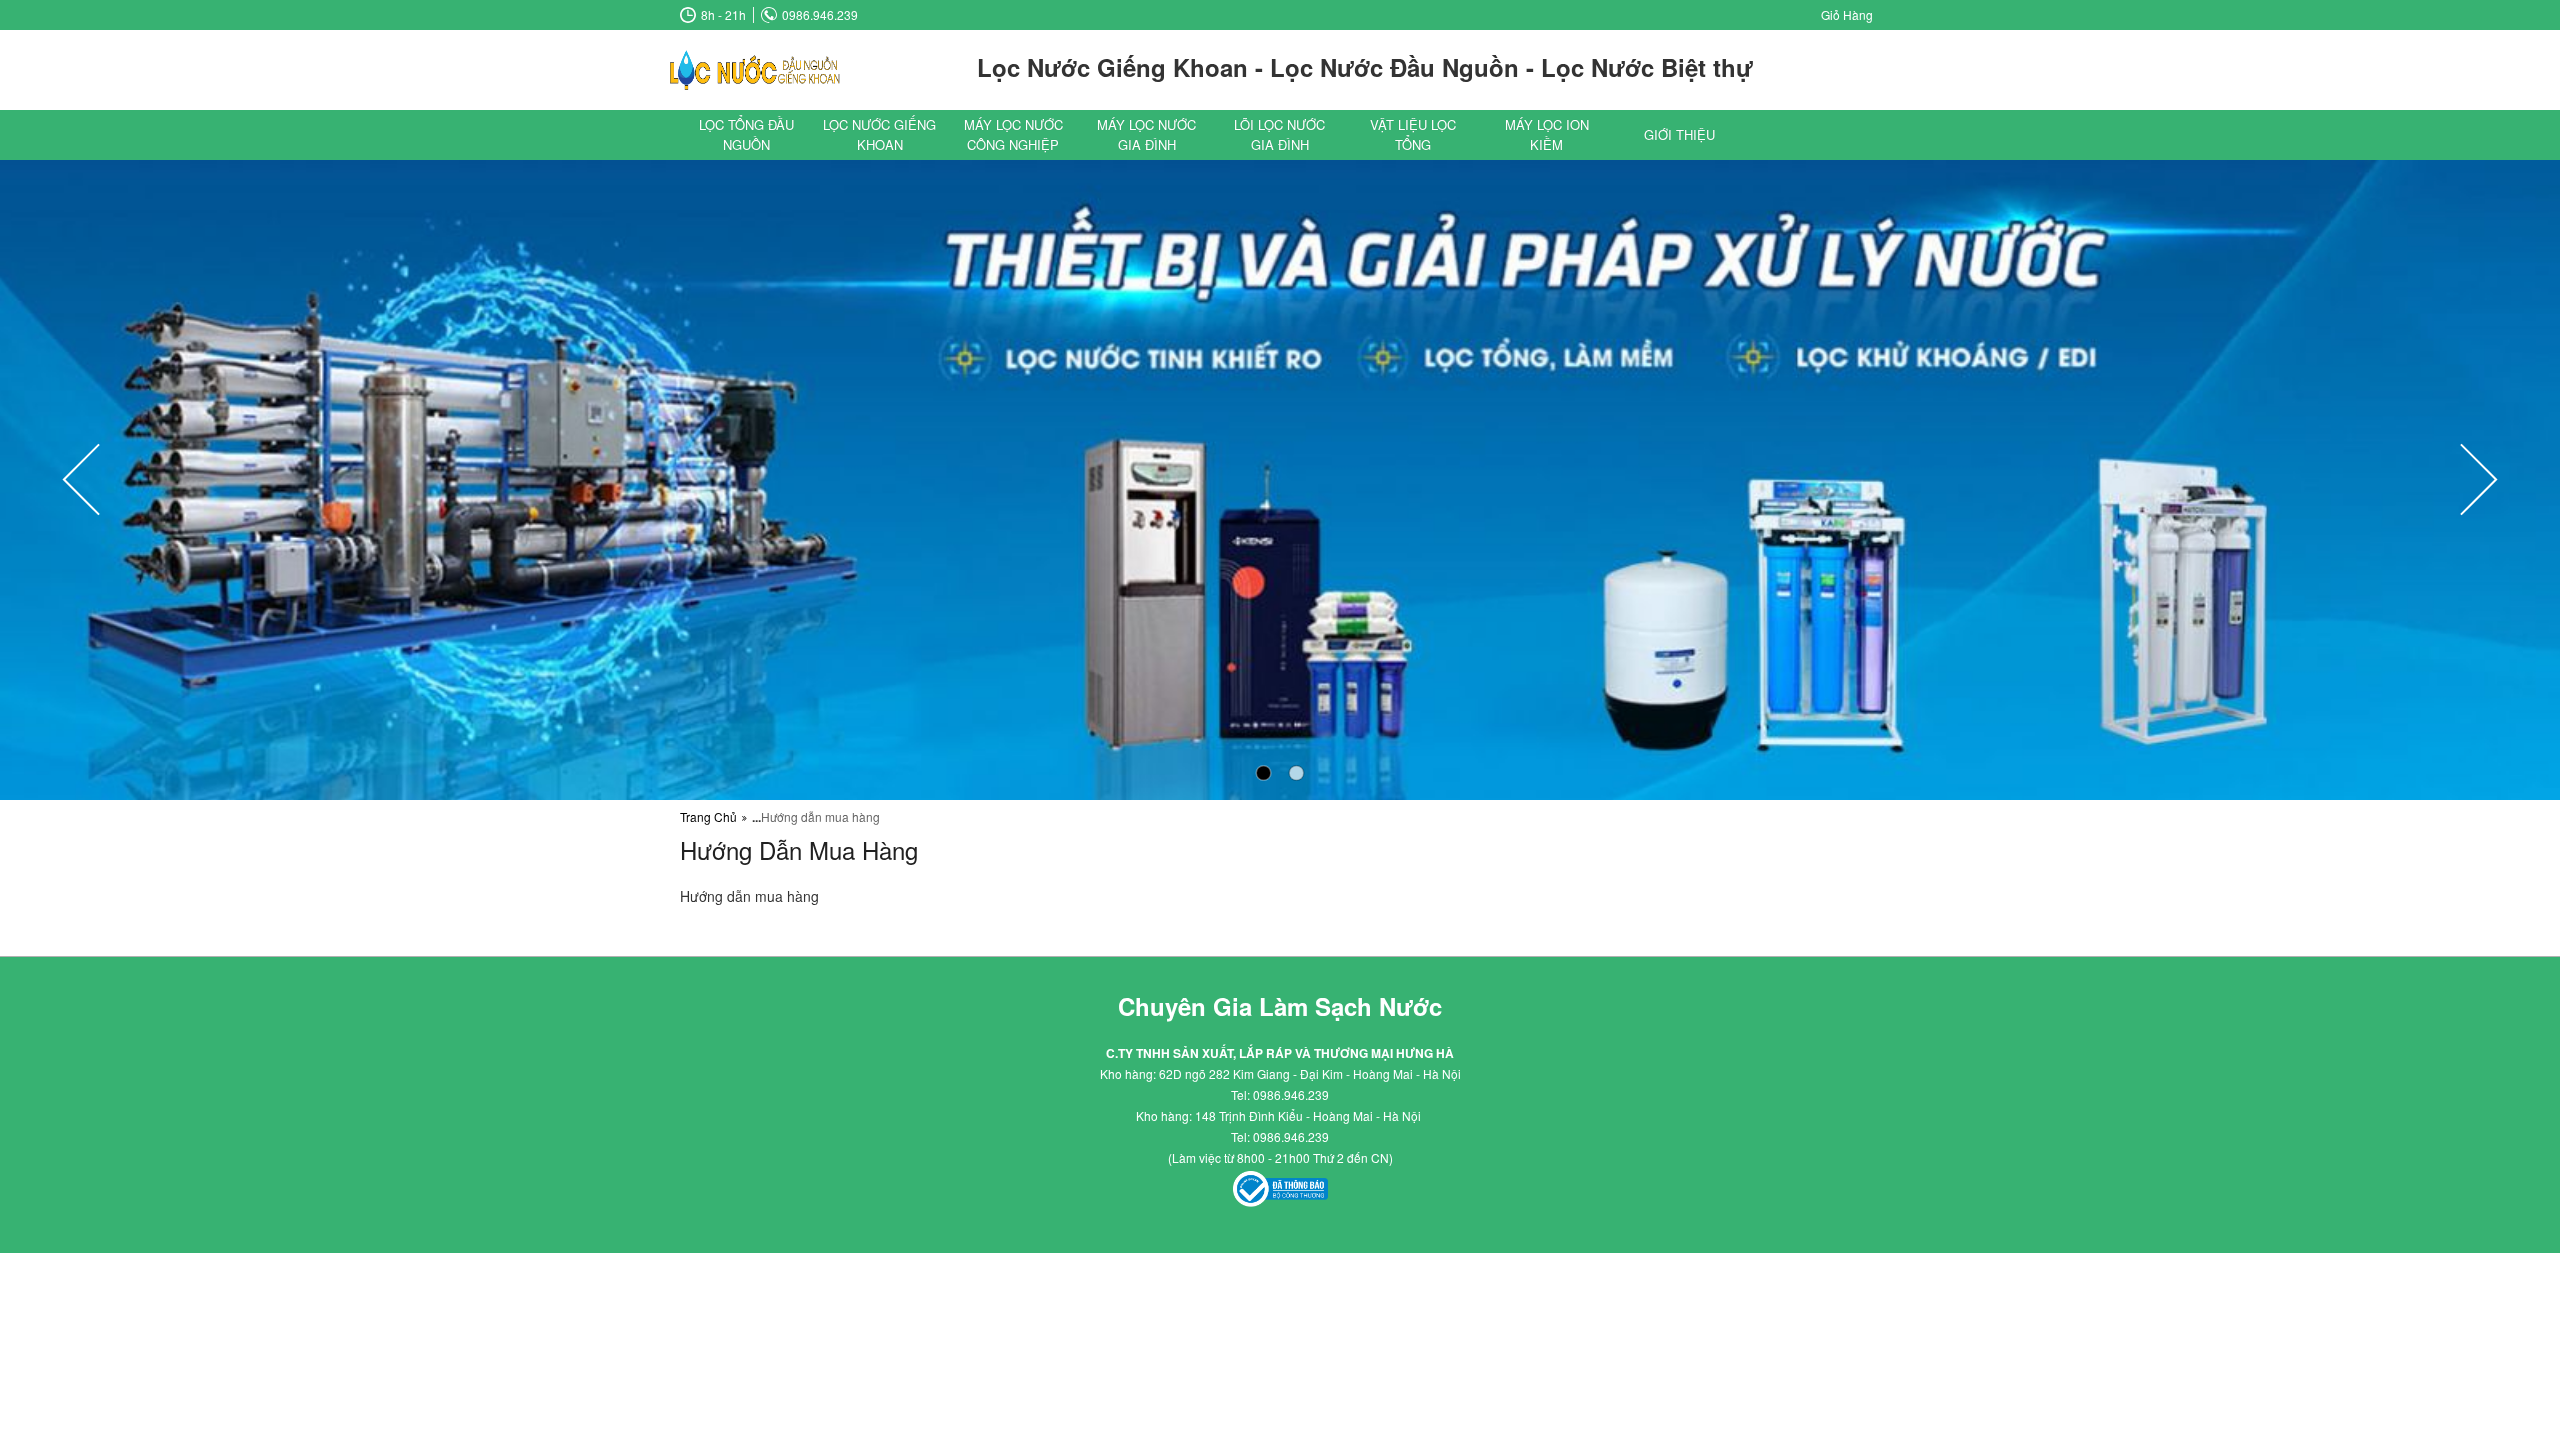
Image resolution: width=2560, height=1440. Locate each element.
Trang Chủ (708, 816)
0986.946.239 (820, 15)
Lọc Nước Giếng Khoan (879, 134)
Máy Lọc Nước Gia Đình (1146, 134)
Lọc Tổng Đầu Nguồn (746, 134)
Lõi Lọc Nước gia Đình (1279, 134)
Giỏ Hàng (1847, 15)
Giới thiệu (1679, 134)
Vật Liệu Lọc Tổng (1413, 134)
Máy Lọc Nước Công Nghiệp (1013, 134)
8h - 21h (723, 15)
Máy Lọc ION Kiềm (1547, 134)
